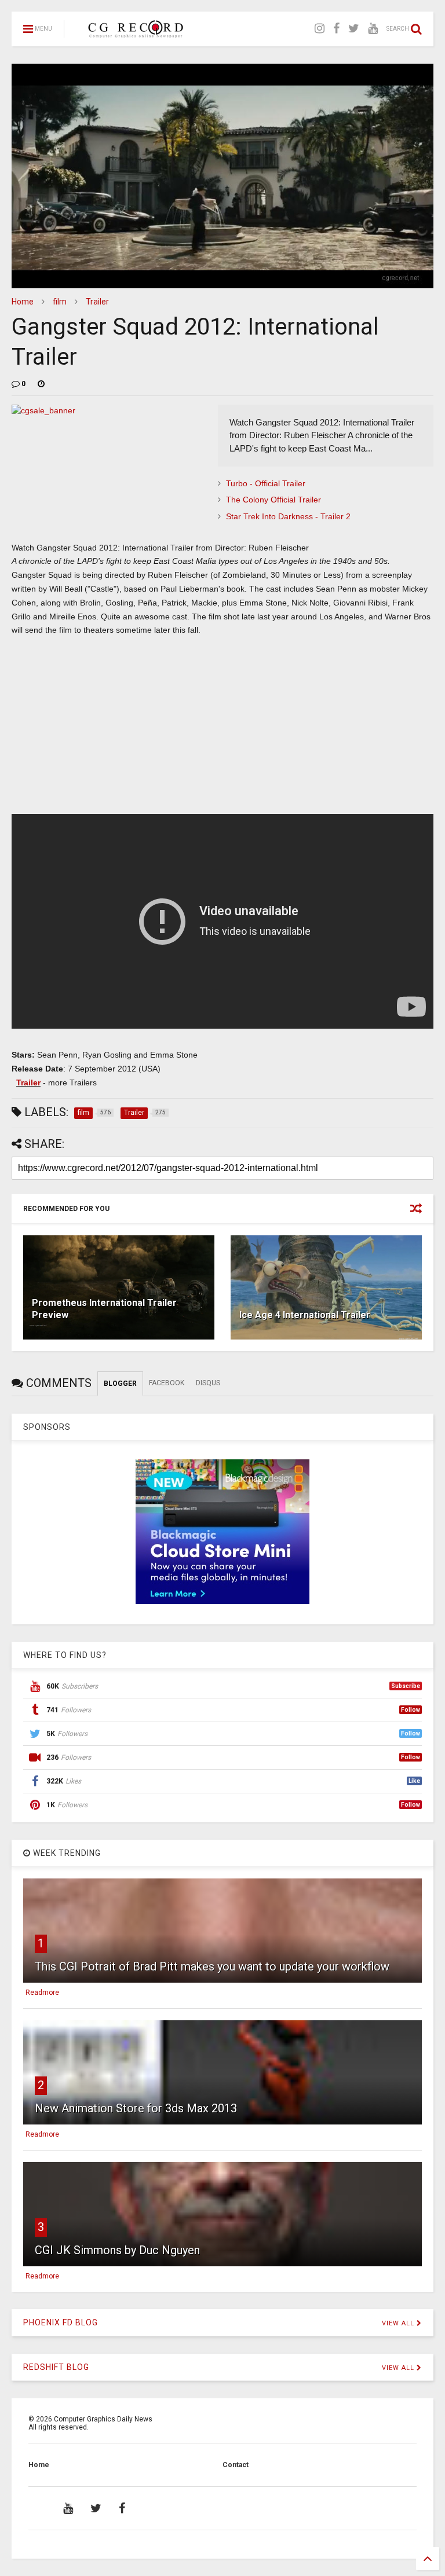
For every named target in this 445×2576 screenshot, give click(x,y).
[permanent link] (41, 384)
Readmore (42, 1992)
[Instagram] (320, 29)
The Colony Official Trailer (273, 500)
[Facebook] (336, 29)
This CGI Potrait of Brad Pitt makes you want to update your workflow (212, 1966)
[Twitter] (354, 29)
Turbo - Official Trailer (266, 483)
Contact (236, 2465)
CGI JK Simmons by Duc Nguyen (117, 2250)
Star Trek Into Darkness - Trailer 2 (288, 516)
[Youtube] (373, 29)
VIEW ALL (399, 2323)
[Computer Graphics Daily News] (134, 32)
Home (23, 302)
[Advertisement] (222, 730)
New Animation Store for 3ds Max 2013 (136, 2108)
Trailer (97, 302)
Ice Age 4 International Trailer (305, 1315)
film (60, 302)
